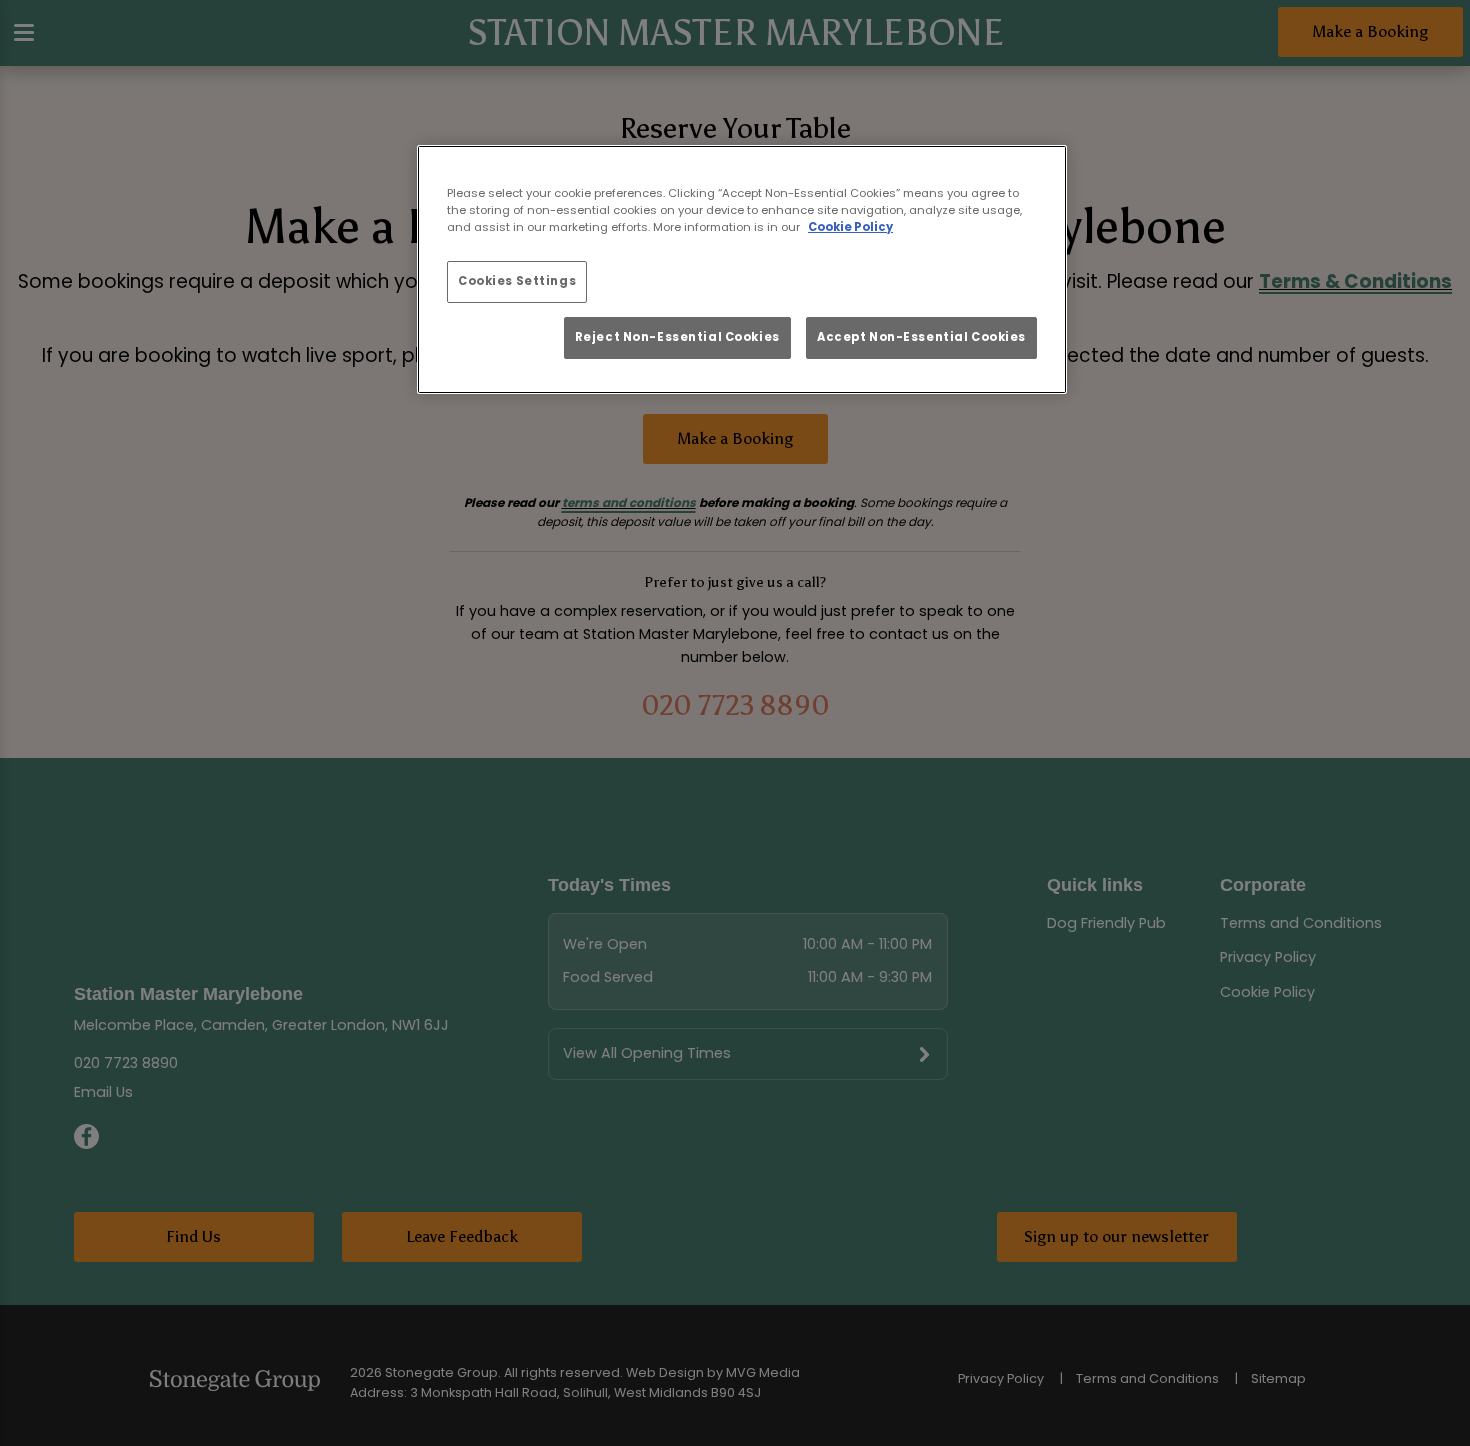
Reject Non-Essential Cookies (677, 337)
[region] (742, 270)
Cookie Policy (850, 227)
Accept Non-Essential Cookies (921, 337)
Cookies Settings (517, 281)
